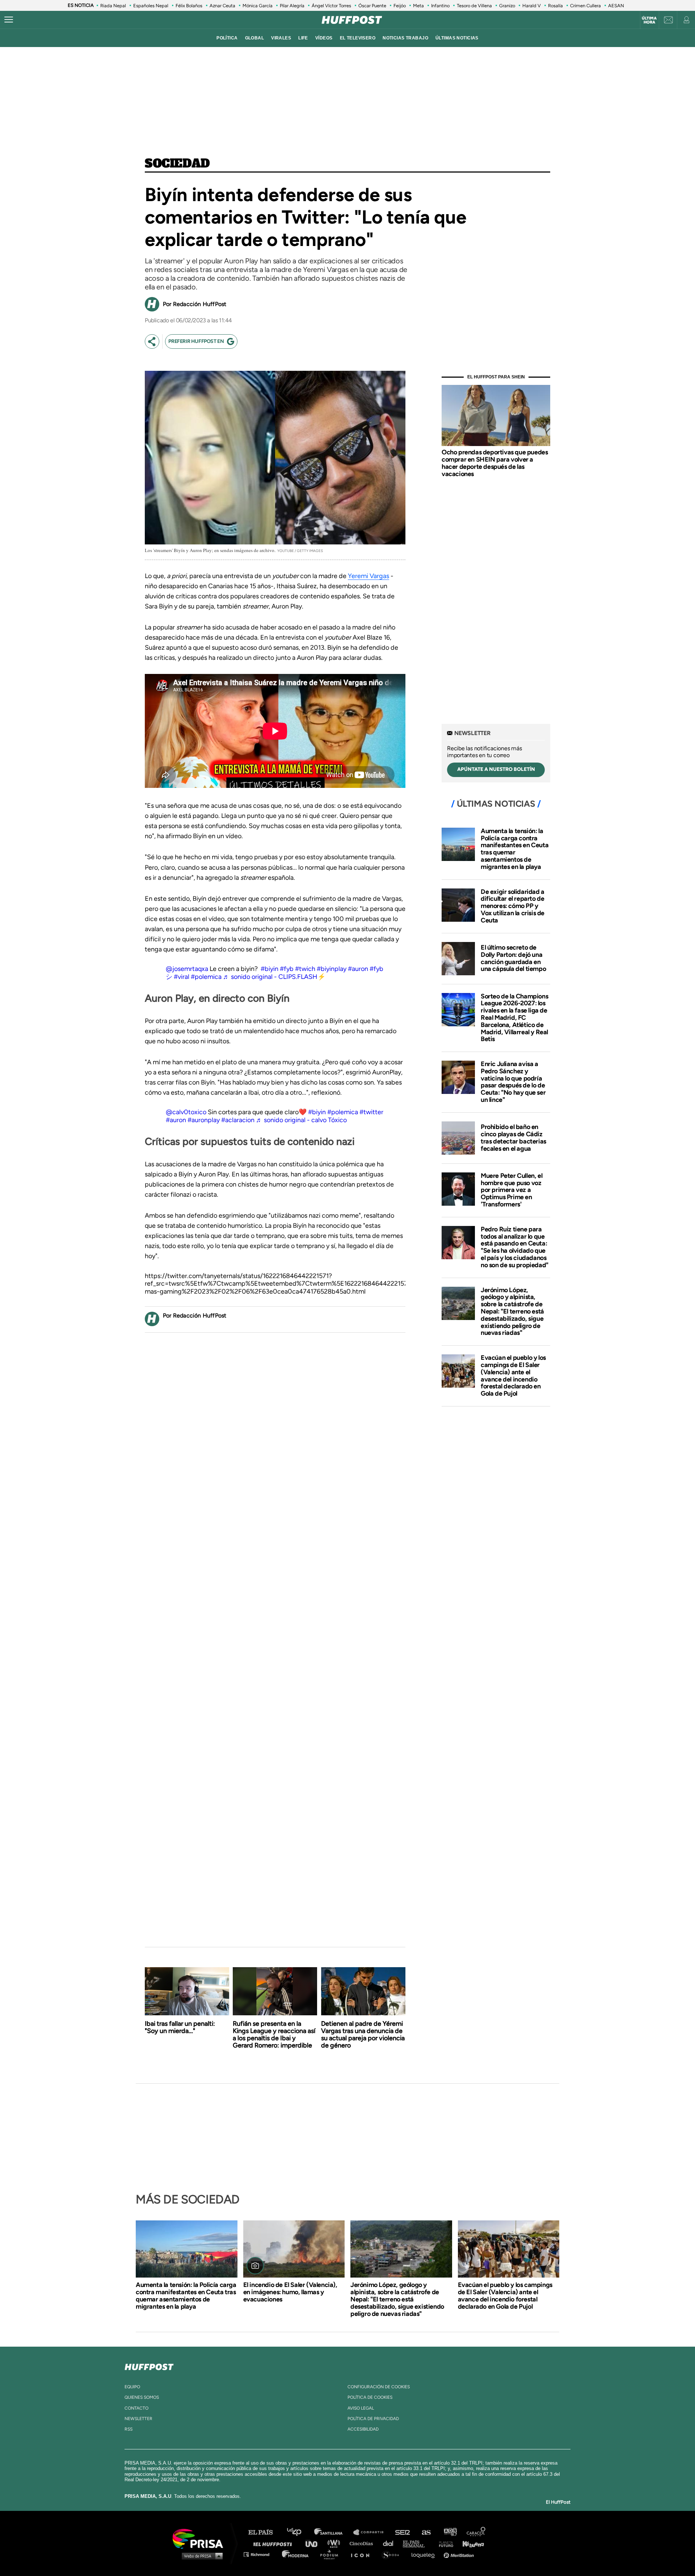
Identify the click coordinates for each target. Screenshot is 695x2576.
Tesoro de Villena (474, 6)
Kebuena (470, 2543)
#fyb (287, 969)
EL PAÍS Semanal (417, 2543)
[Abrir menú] (9, 20)
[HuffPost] (149, 2365)
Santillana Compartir (372, 2532)
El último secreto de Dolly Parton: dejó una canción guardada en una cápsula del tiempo (513, 958)
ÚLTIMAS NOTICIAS (457, 38)
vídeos (324, 38)
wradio (335, 2543)
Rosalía (555, 6)
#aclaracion (238, 1120)
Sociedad (177, 164)
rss (129, 2429)
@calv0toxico (186, 1112)
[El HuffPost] (352, 20)
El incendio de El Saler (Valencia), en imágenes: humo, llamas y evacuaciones (290, 2292)
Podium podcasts (332, 2554)
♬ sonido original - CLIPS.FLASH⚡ (274, 977)
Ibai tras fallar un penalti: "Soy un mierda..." (180, 2027)
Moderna (296, 2554)
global (255, 38)
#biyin (269, 969)
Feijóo (400, 6)
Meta (418, 6)
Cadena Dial (391, 2543)
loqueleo (425, 2554)
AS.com (426, 2532)
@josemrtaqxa (187, 969)
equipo (132, 2387)
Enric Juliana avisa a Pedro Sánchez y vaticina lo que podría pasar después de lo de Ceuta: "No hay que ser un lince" (513, 1082)
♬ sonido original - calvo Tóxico (301, 1120)
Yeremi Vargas (368, 576)
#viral (182, 977)
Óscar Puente (372, 6)
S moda (393, 2554)
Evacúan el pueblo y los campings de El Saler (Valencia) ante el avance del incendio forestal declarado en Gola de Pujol (513, 1376)
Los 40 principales (300, 2532)
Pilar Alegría (292, 6)
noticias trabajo (405, 38)
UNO (315, 2543)
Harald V (532, 6)
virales (281, 38)
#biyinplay (332, 969)
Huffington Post (274, 2543)
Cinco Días (363, 2543)
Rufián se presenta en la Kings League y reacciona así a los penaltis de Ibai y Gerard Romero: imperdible (274, 2034)
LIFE (303, 38)
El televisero (358, 38)
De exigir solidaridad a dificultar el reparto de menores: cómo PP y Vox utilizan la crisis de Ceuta (513, 906)
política (227, 38)
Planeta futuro (444, 2543)
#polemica (206, 977)
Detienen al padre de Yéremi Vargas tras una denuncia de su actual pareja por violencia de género (363, 2034)
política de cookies (370, 2397)
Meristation (460, 2554)
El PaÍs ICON (363, 2554)
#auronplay (204, 1120)
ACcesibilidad (363, 2429)
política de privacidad (373, 2419)
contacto (136, 2408)
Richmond (260, 2554)
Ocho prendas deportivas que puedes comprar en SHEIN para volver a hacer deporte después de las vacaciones (495, 463)
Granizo (507, 6)
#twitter (371, 1112)
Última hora (649, 20)
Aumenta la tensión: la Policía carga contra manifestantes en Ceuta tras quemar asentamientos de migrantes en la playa (515, 849)
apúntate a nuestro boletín (496, 769)
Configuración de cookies (379, 2387)
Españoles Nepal (151, 6)
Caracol (476, 2532)
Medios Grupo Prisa (200, 2556)
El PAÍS (265, 2532)
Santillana (333, 2532)
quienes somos (142, 2397)
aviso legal (361, 2408)
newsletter (138, 2419)
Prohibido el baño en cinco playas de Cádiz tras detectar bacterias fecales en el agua (513, 1138)
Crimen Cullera (586, 6)
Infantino (440, 6)
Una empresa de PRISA (201, 2538)
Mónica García (258, 6)
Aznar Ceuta (222, 6)
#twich (305, 969)
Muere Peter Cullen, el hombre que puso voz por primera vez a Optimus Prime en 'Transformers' (511, 1190)
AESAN (616, 6)
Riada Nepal (113, 6)
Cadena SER (403, 2532)
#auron (358, 969)
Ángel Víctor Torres (331, 6)
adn (450, 2532)
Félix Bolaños (189, 6)
